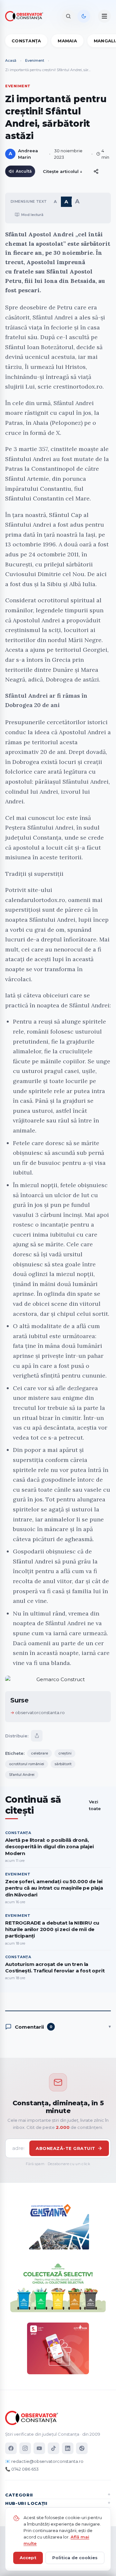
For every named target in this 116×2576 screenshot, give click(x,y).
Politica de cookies (75, 2558)
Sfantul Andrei (22, 1775)
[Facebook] (11, 2448)
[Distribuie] (96, 171)
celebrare (39, 1753)
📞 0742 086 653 (22, 2469)
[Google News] (82, 2448)
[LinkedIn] (68, 2448)
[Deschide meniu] (104, 16)
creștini (65, 1753)
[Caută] (68, 16)
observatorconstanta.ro (40, 1712)
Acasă (11, 60)
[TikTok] (53, 2448)
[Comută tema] (84, 16)
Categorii (19, 2495)
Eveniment (35, 60)
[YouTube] (39, 2448)
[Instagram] (25, 2448)
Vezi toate (95, 1805)
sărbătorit (63, 1764)
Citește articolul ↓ (63, 171)
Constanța (26, 41)
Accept (28, 2558)
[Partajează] (37, 1736)
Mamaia (67, 41)
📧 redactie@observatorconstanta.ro (44, 2461)
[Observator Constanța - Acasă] (26, 16)
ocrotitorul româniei (27, 1764)
